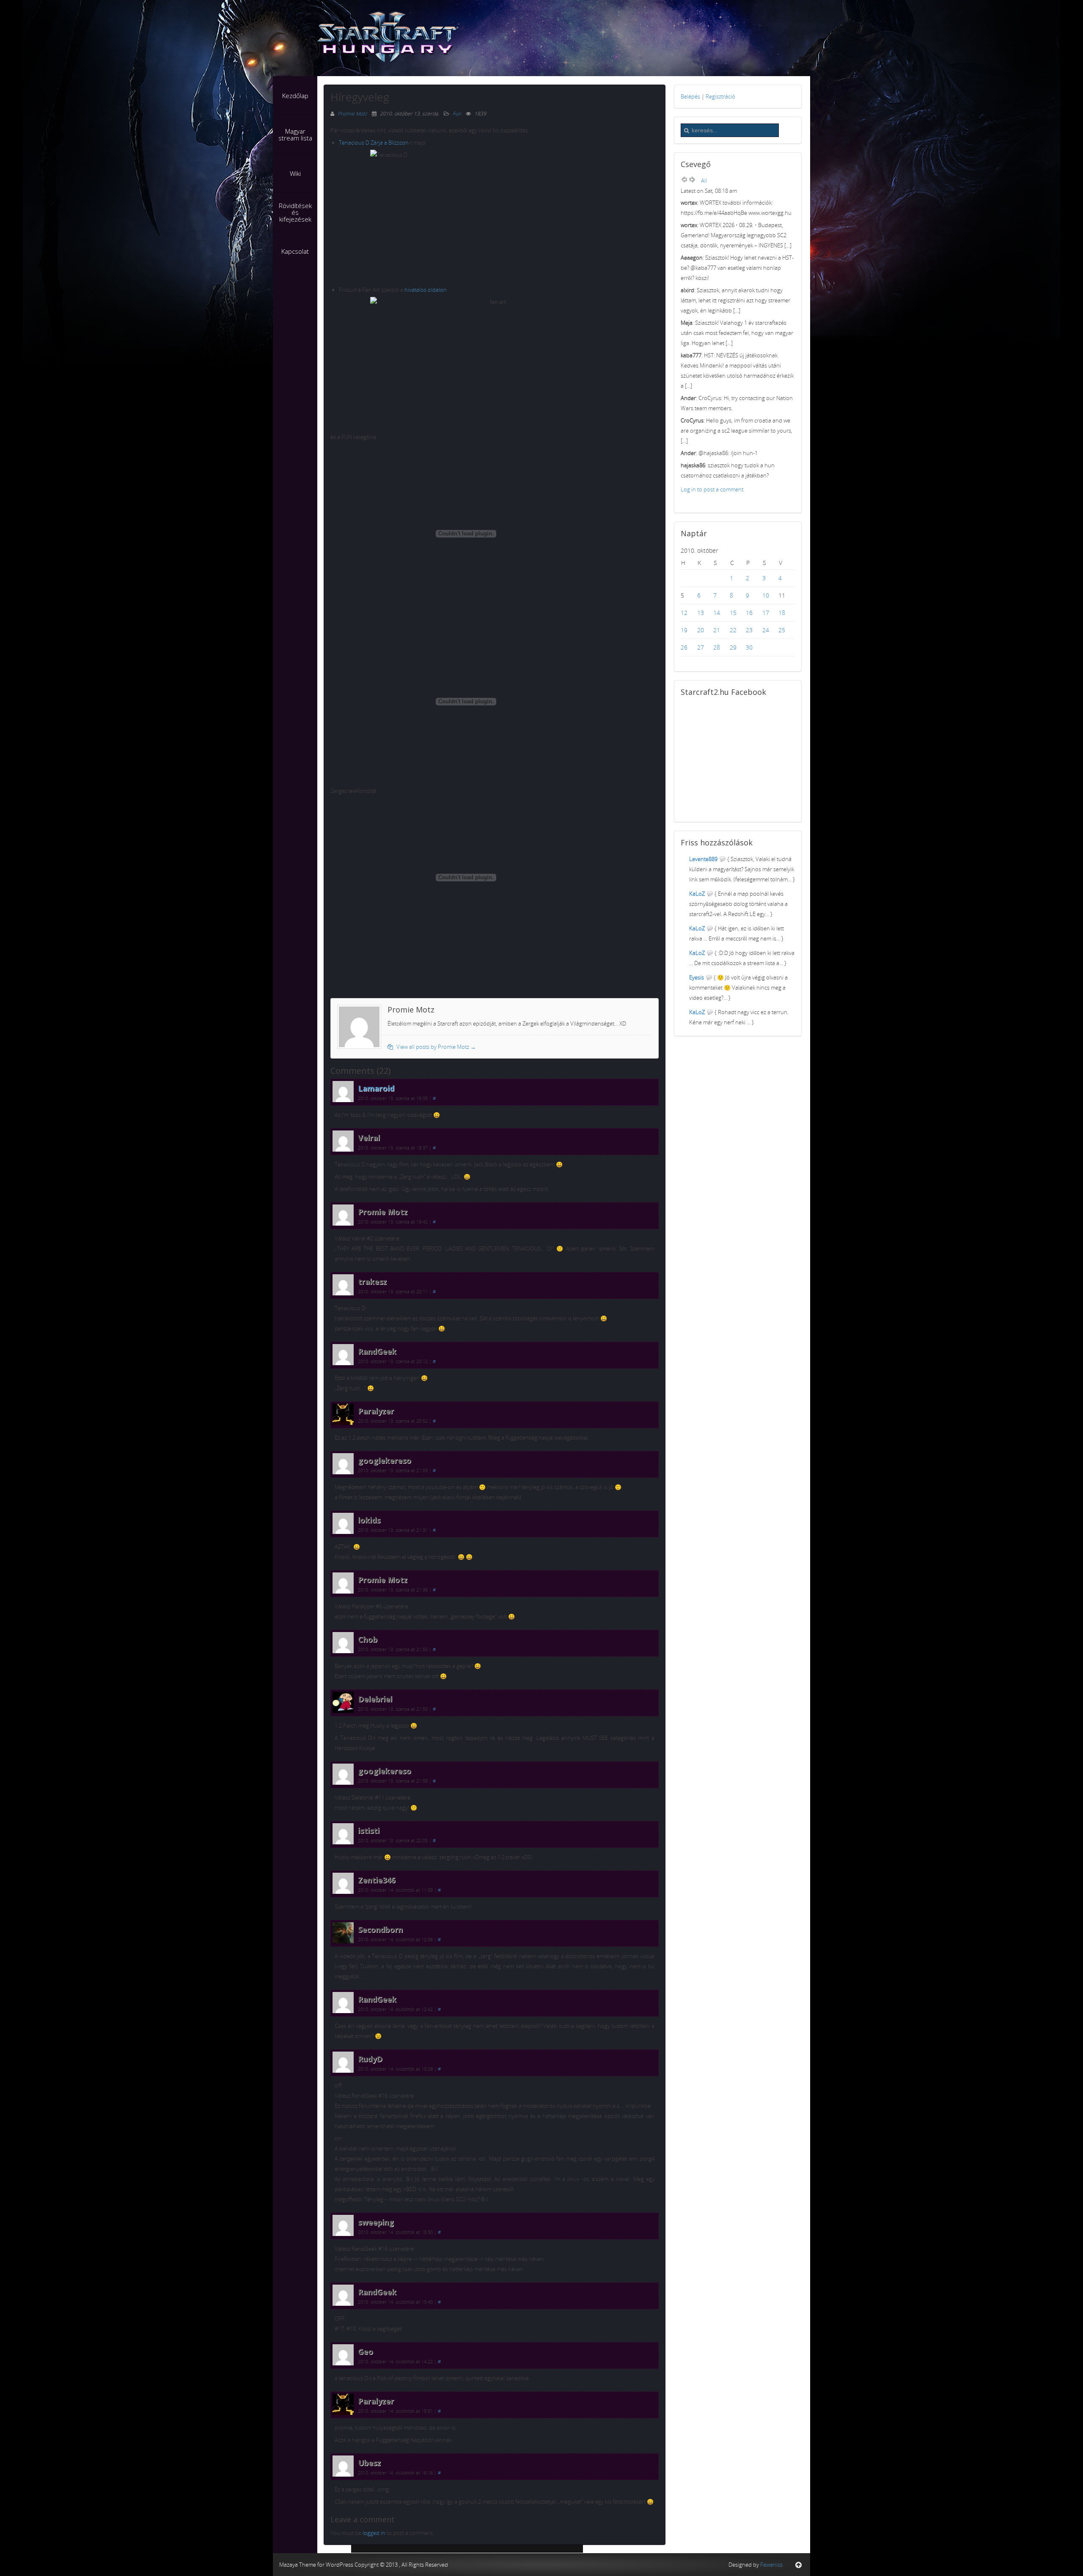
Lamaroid (376, 1088)
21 (717, 630)
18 (782, 613)
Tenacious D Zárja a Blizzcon (374, 143)
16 (749, 613)
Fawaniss (771, 2565)
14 (717, 613)
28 (717, 647)
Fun (457, 114)
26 (684, 647)
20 (701, 630)
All (704, 181)
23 (749, 630)
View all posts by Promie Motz (436, 1047)
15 (733, 613)
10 (766, 595)
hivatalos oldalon (426, 290)
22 (733, 630)
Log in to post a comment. (713, 489)
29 (733, 647)
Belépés (690, 96)
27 (701, 647)
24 (766, 630)
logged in (374, 2533)
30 (749, 647)
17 (766, 613)
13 (701, 613)
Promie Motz (353, 114)
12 (684, 613)
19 (684, 630)
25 (782, 630)
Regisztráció (720, 96)
